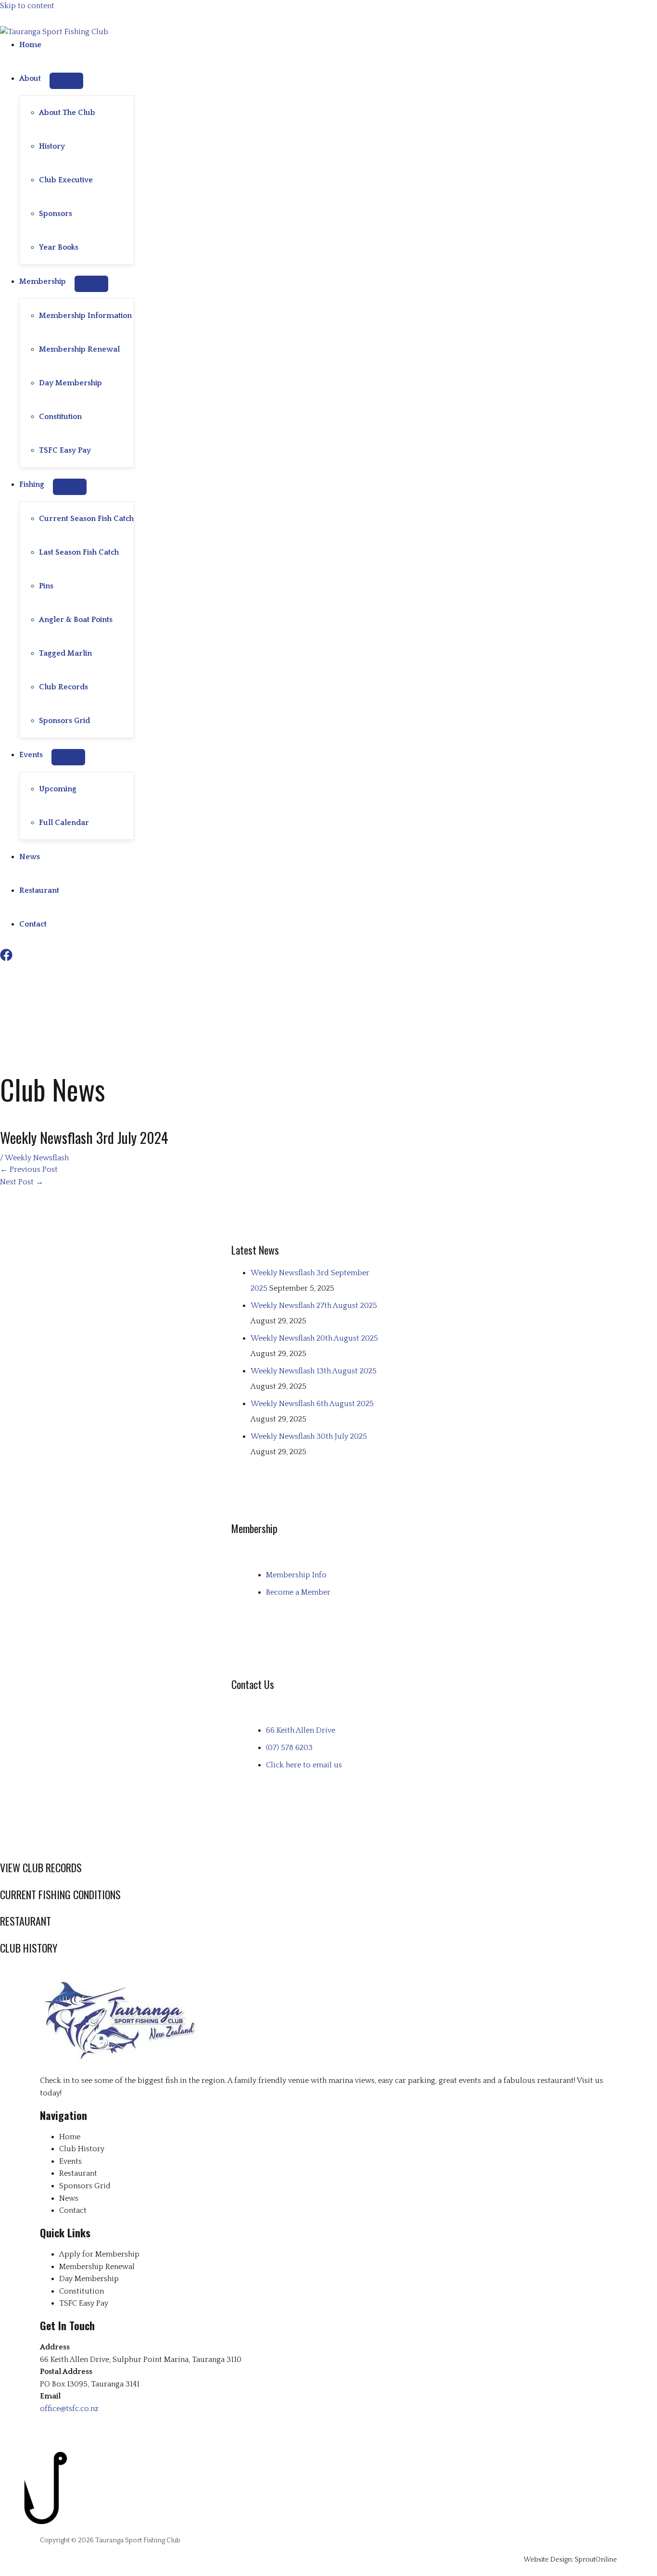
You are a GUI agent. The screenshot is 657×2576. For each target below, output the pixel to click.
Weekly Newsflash (37, 1158)
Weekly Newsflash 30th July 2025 (309, 1436)
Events (31, 755)
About (30, 78)
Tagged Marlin (65, 653)
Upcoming (58, 789)
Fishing (32, 484)
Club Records (63, 687)
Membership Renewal (79, 349)
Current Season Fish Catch (86, 519)
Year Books (59, 247)
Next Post (22, 1182)
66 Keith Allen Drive (301, 1730)
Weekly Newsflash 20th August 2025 (314, 1338)
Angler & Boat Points (76, 620)
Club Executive (66, 180)
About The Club (67, 113)
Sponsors (56, 214)
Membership (43, 281)
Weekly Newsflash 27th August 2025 (314, 1306)
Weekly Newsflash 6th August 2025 (312, 1404)
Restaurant (39, 890)
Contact (33, 924)
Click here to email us (304, 1765)
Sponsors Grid (64, 721)
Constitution (60, 417)
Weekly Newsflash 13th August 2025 (314, 1371)
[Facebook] (6, 959)
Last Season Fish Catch (79, 552)
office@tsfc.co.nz (69, 2409)
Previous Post (29, 1169)
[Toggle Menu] (66, 81)
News (30, 857)
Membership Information (85, 316)
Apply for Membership (99, 2254)
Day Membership (70, 383)
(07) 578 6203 (289, 1748)
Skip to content (27, 6)
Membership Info (296, 1575)
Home (30, 45)
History (52, 146)
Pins (46, 586)
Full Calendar (64, 823)
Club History (82, 2149)
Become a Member (298, 1592)
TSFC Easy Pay (65, 450)
